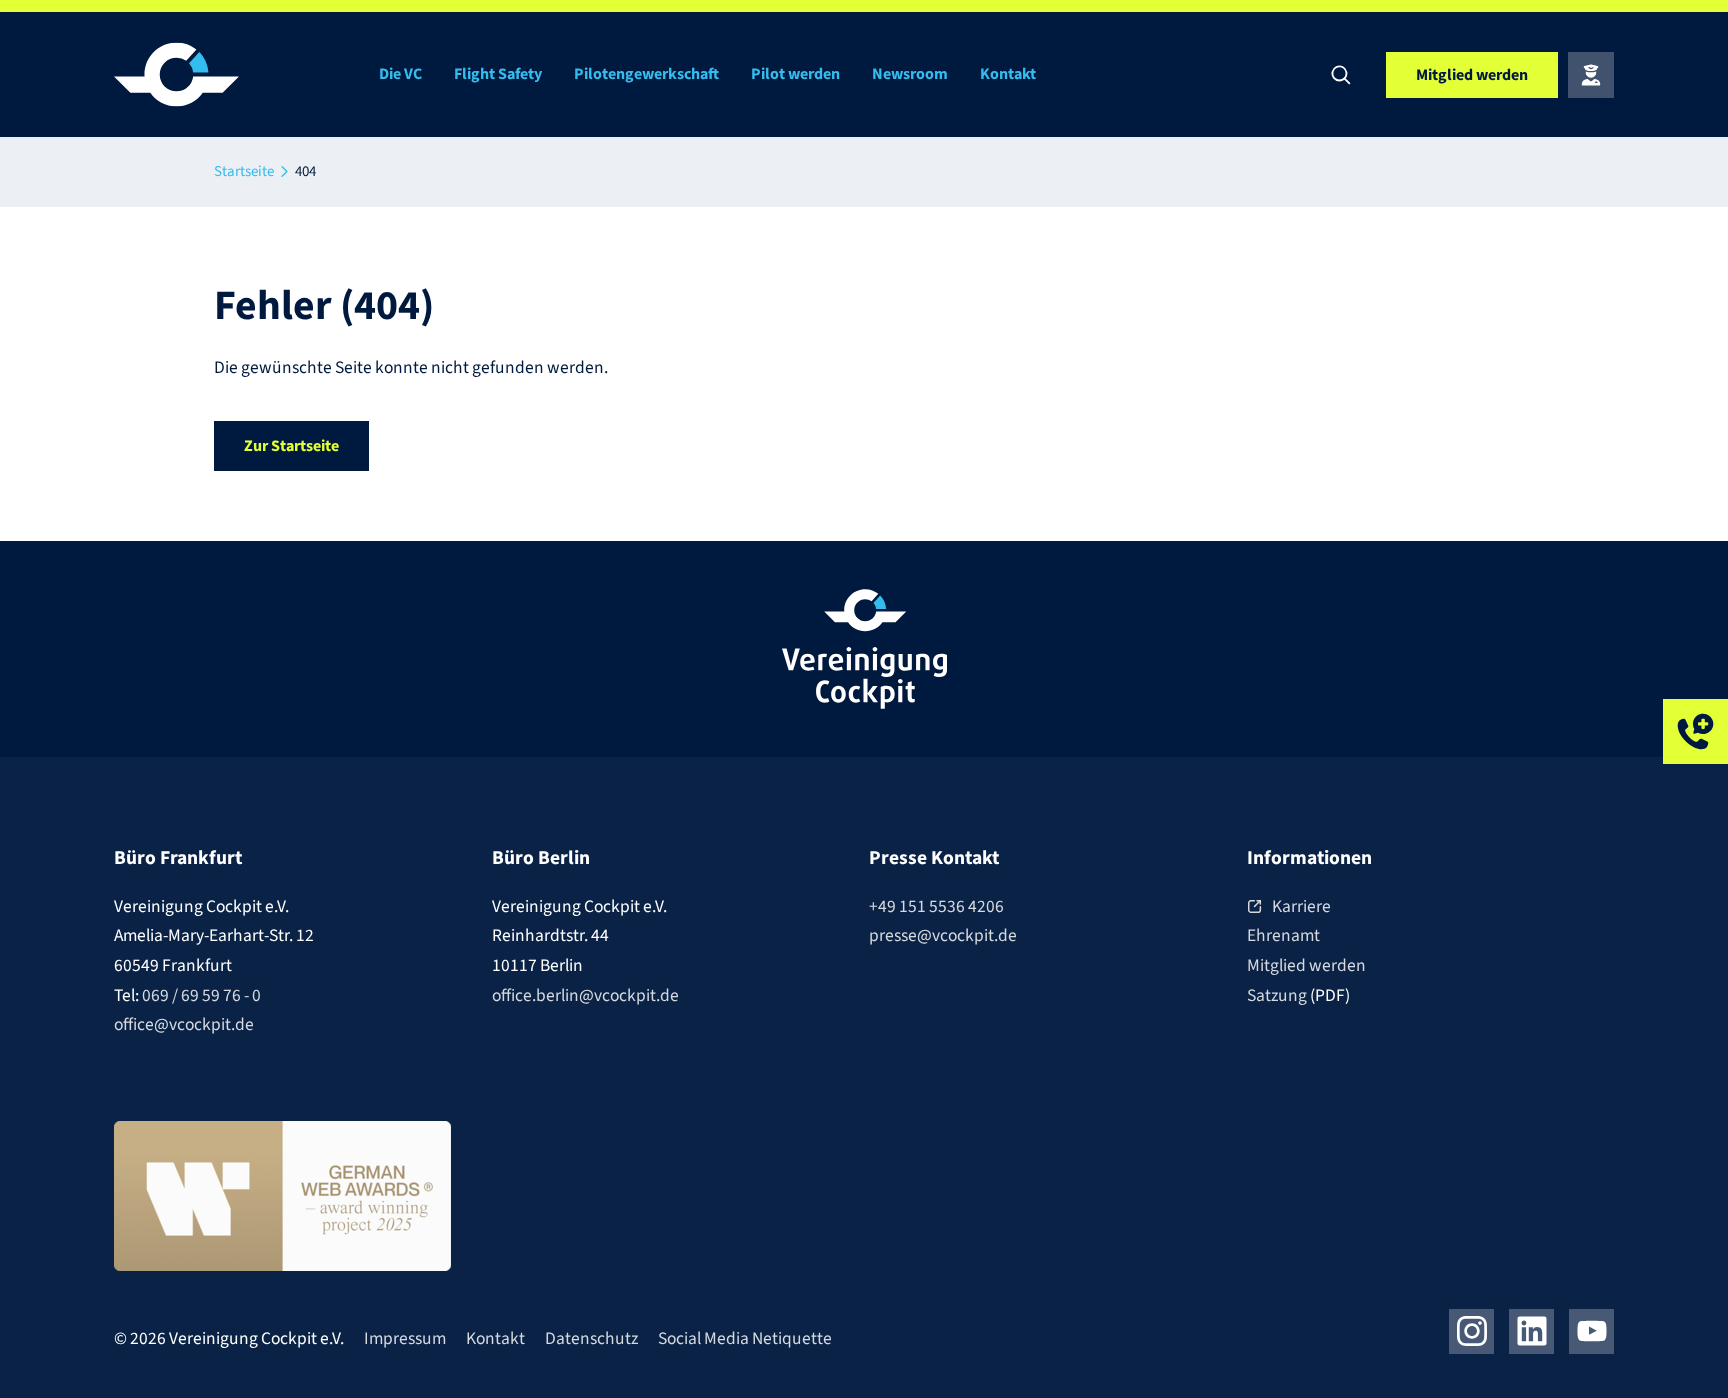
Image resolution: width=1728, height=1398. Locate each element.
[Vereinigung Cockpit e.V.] (234, 74)
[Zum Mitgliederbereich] (1591, 75)
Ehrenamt (1283, 935)
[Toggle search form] (1341, 75)
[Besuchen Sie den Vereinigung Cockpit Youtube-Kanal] (1591, 1331)
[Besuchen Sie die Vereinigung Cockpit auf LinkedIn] (1531, 1331)
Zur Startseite (291, 446)
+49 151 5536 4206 (936, 906)
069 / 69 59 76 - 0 (201, 995)
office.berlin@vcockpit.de (585, 995)
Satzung (1278, 995)
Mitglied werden (1306, 965)
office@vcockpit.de (184, 1024)
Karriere (1301, 906)
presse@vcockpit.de (943, 935)
